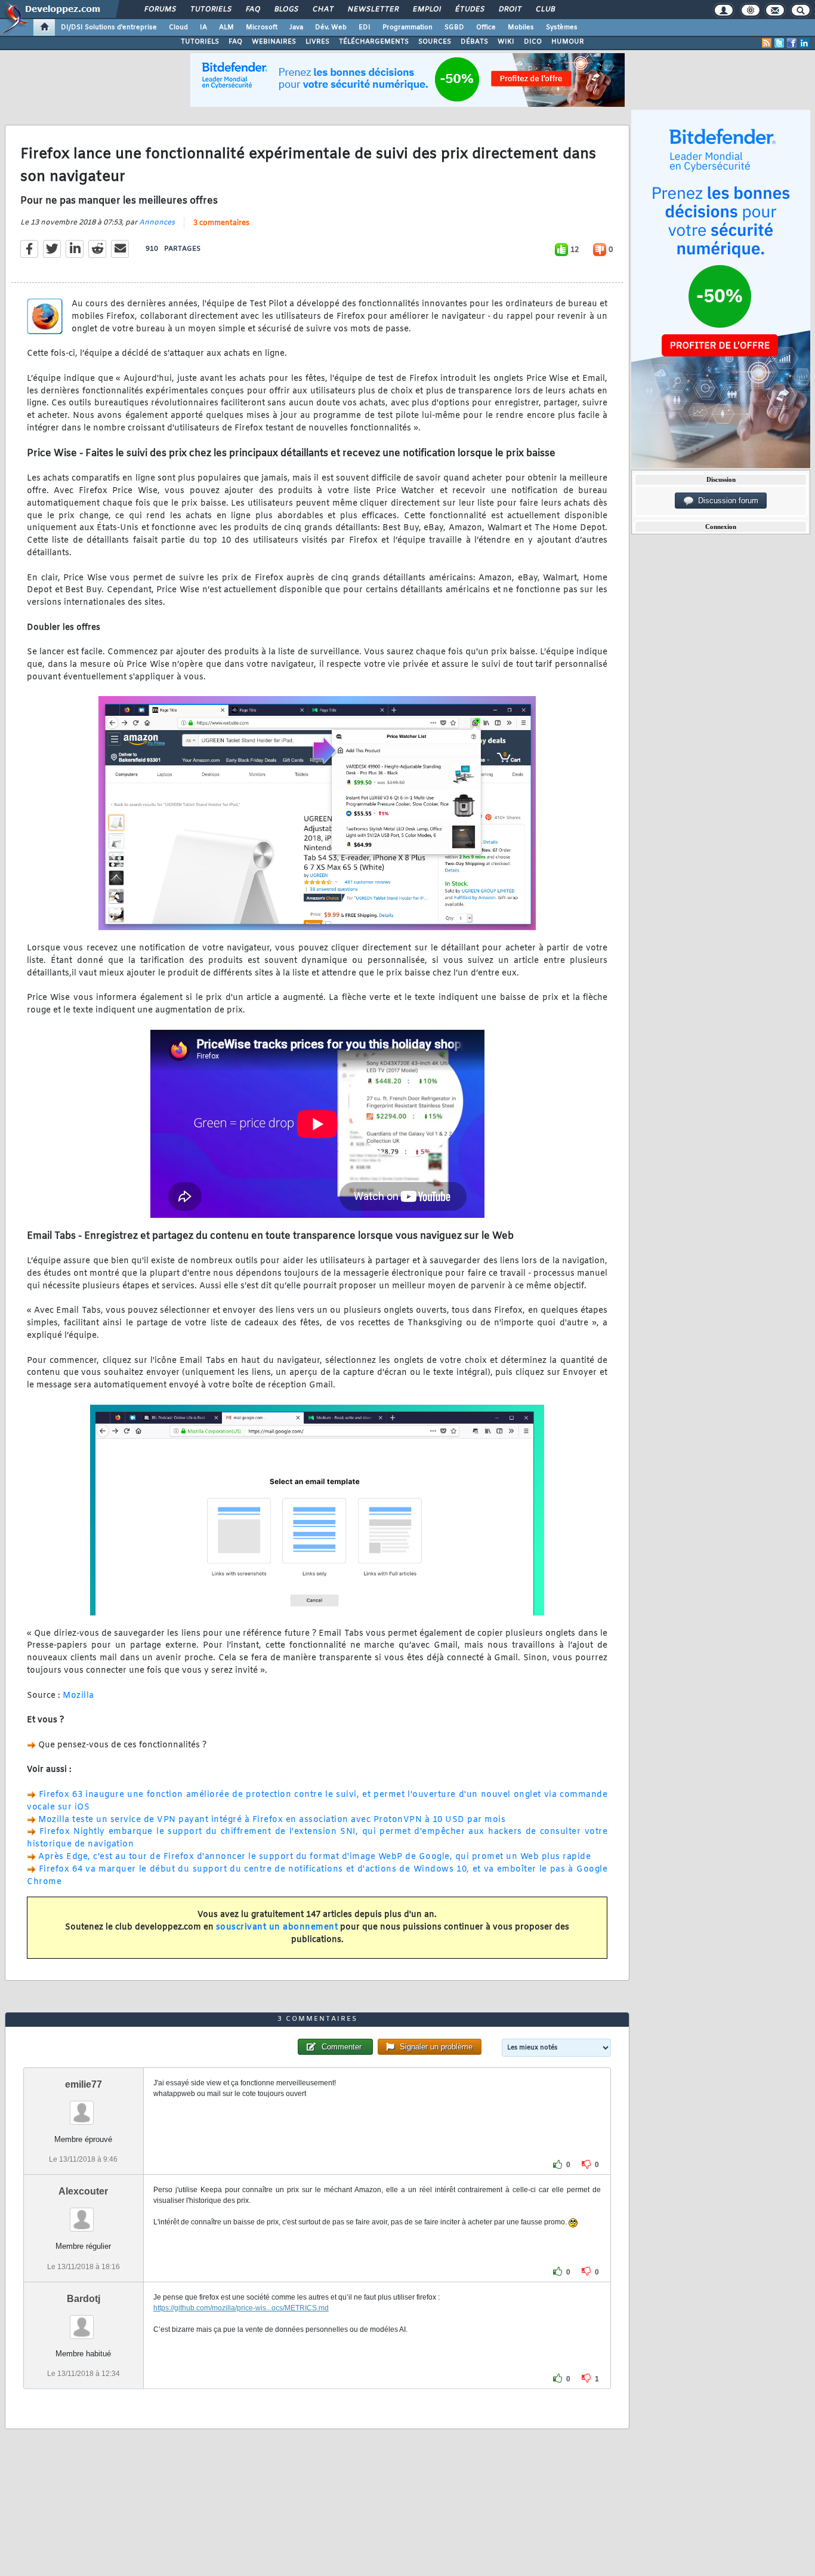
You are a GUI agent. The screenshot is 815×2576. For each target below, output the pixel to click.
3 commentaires (221, 223)
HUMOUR (568, 42)
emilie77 (84, 2084)
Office (486, 27)
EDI (365, 27)
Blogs (286, 10)
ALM (226, 27)
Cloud (178, 27)
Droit (510, 10)
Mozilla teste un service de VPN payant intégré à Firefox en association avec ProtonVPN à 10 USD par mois (272, 1820)
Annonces (157, 223)
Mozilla (78, 1696)
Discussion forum (726, 501)
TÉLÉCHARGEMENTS (374, 42)
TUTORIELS (200, 42)
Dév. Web (331, 27)
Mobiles (521, 27)
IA (203, 27)
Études (469, 10)
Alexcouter (83, 2191)
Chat (322, 10)
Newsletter (373, 10)
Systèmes (562, 27)
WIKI (506, 42)
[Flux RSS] (767, 43)
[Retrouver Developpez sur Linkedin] (804, 43)
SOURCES (435, 42)
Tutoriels (210, 10)
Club (545, 10)
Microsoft (262, 27)
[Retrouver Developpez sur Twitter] (779, 43)
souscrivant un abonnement (277, 1927)
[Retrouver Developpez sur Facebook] (792, 43)
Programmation (407, 27)
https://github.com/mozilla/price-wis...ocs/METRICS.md (241, 2308)
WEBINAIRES (274, 42)
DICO (533, 42)
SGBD (454, 27)
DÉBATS (474, 42)
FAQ (252, 10)
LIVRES (317, 42)
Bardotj (84, 2299)
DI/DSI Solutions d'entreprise (109, 27)
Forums (160, 10)
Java (296, 27)
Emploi (426, 10)
